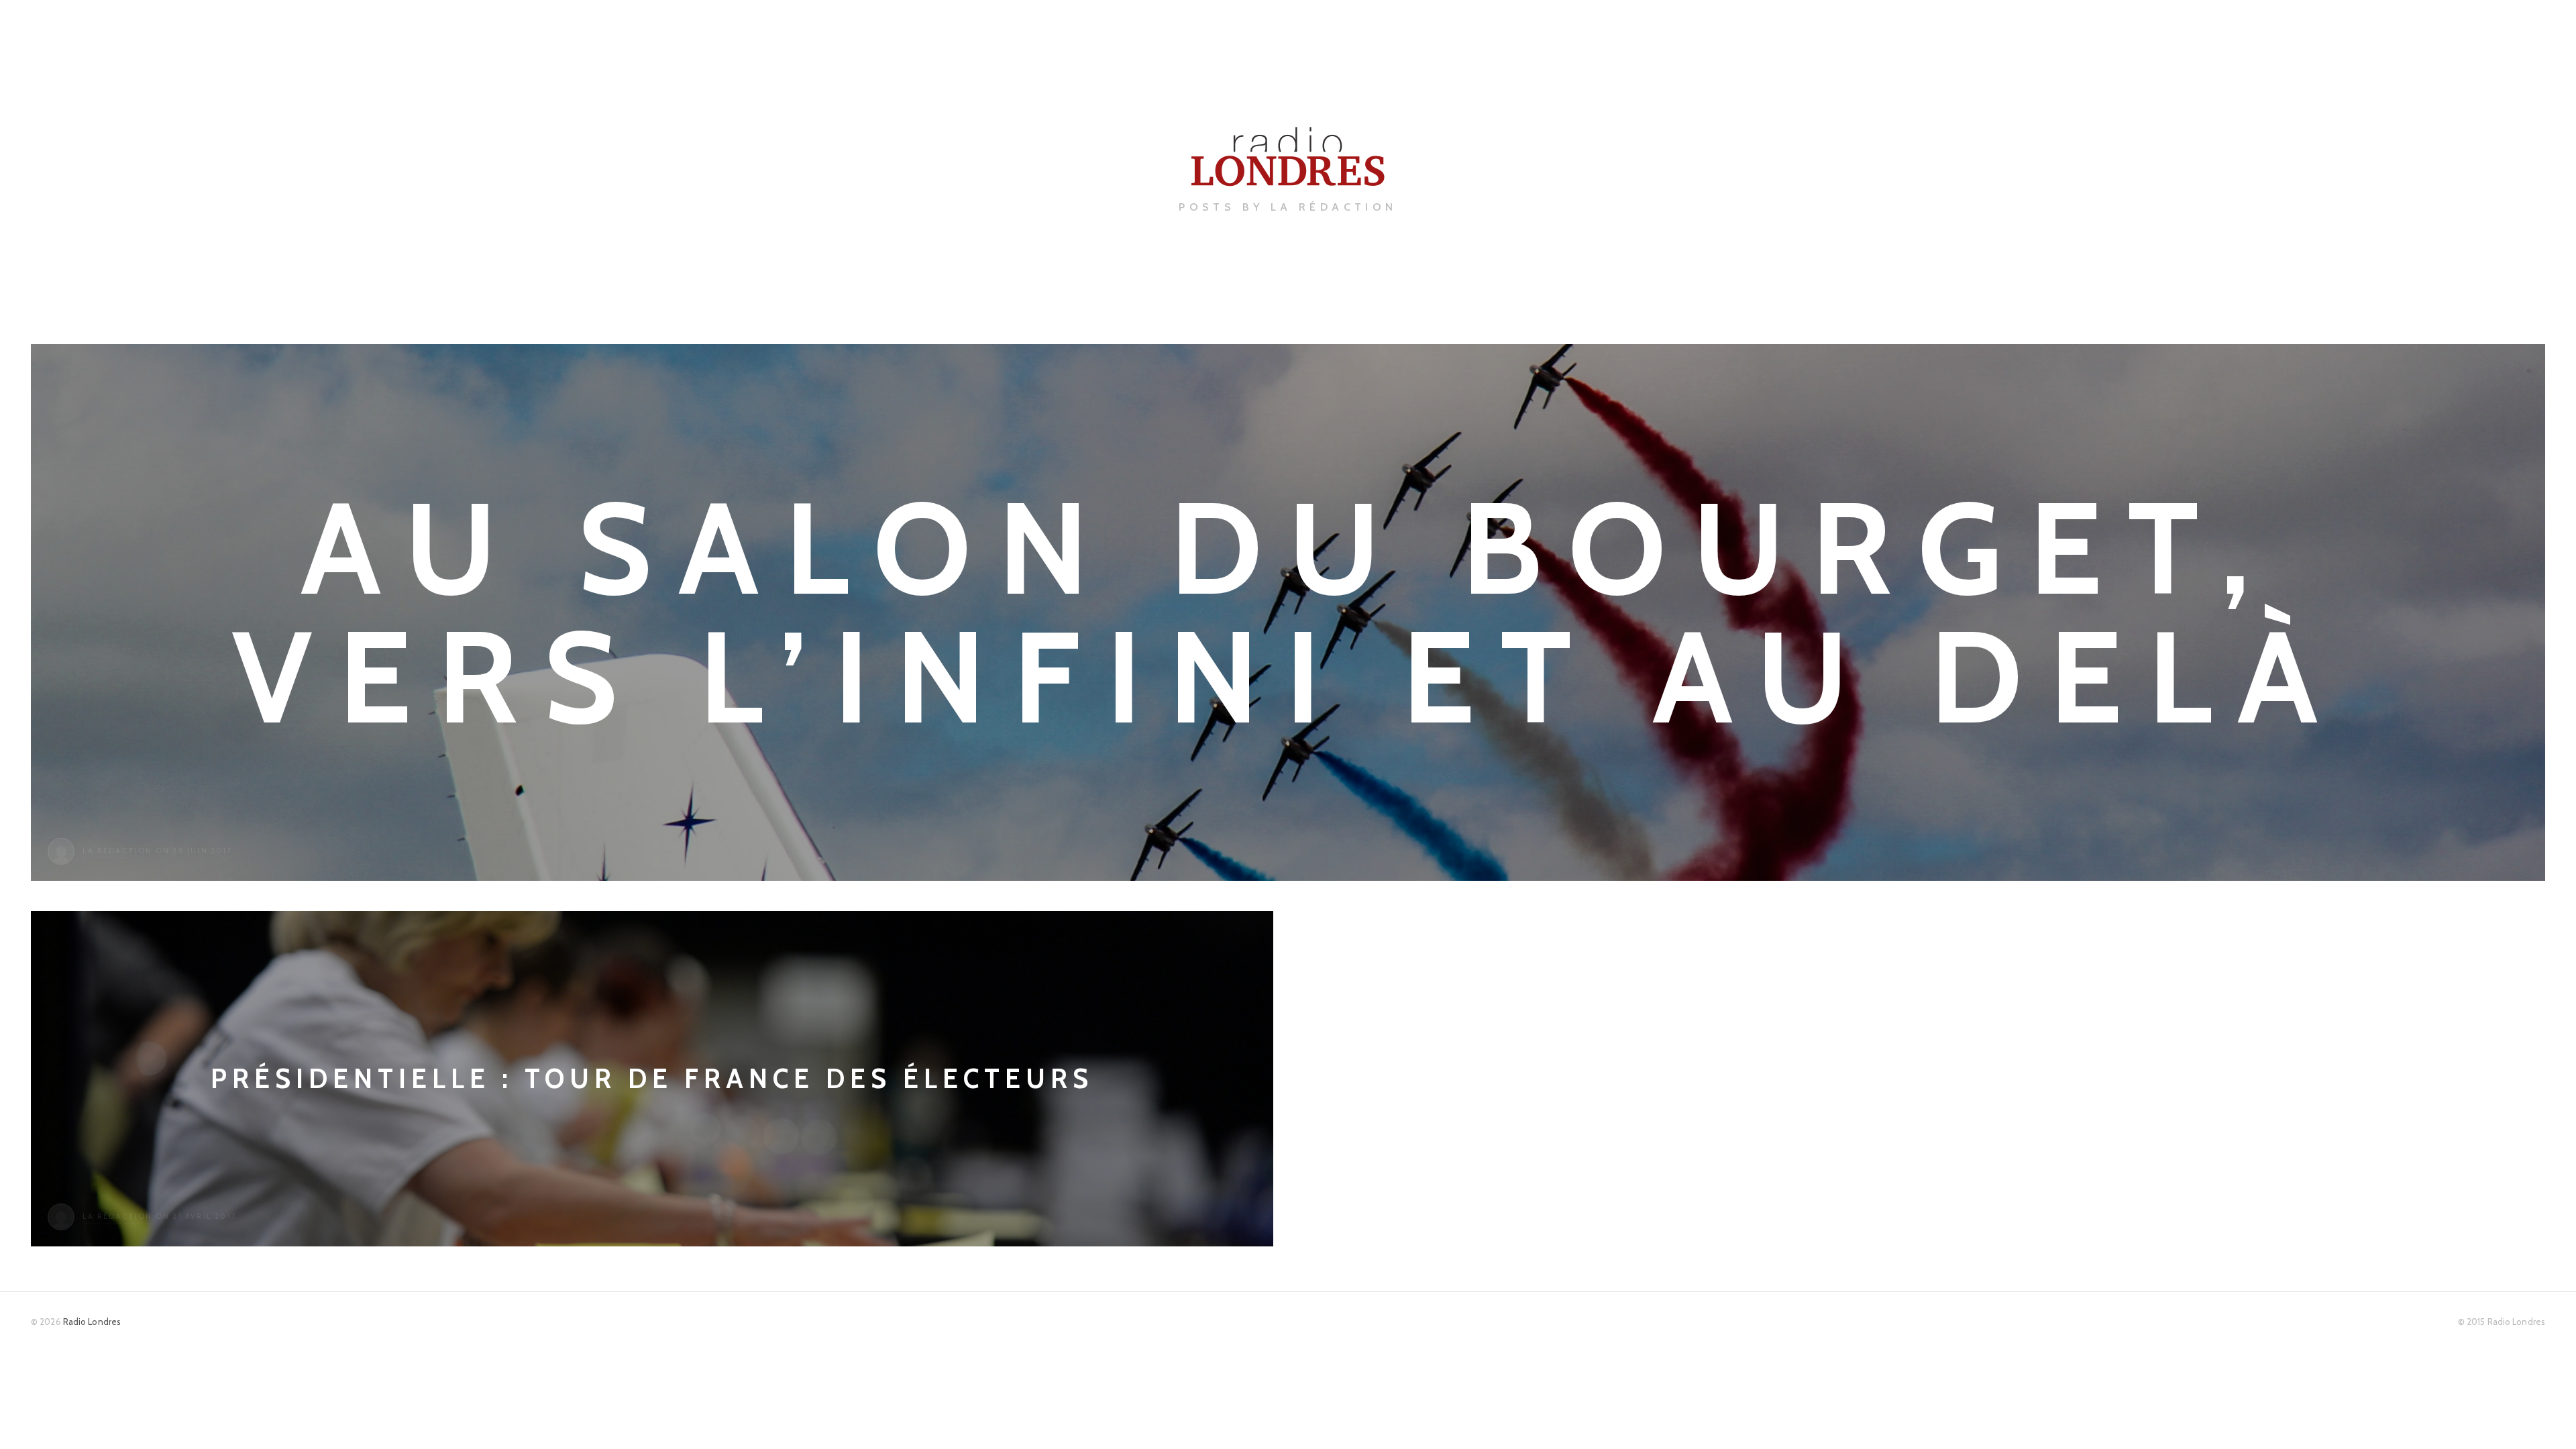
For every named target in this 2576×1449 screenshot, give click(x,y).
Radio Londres (92, 1322)
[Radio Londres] (1288, 175)
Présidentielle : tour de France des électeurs (652, 1078)
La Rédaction (117, 851)
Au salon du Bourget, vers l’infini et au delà (1288, 612)
